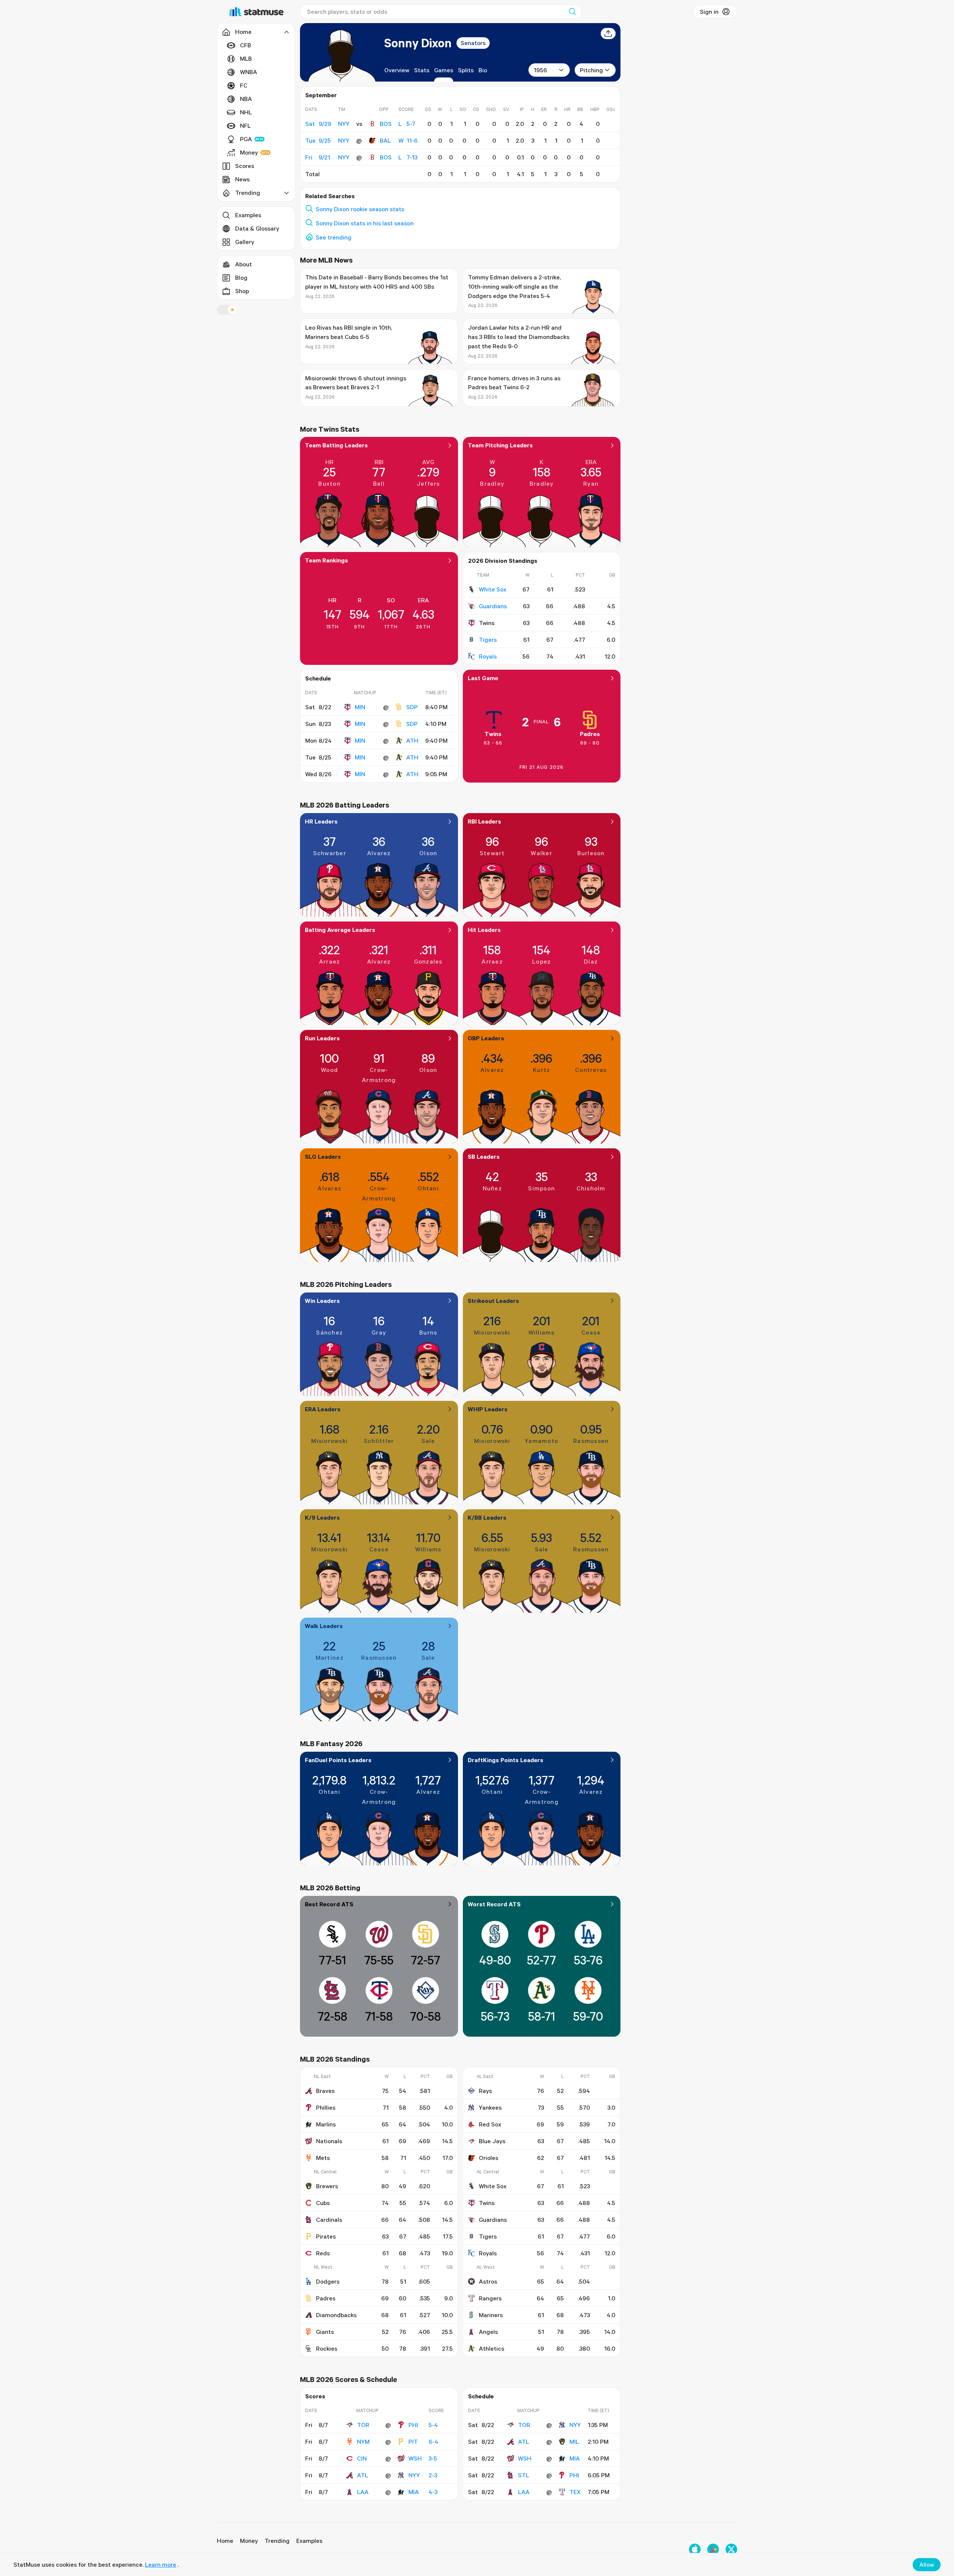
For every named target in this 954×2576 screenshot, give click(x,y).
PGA (246, 139)
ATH (412, 740)
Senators (473, 43)
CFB (246, 45)
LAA (363, 2492)
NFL (245, 126)
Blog (241, 277)
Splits (466, 70)
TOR (363, 2425)
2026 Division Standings (503, 561)
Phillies (326, 2107)
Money (249, 152)
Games (444, 70)
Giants (325, 2332)
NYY (414, 2475)
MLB (246, 58)
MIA (414, 2492)
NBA (246, 99)
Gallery (245, 242)
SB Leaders (484, 1157)
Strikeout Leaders (493, 1301)
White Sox (493, 589)
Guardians (493, 606)
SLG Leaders (323, 1157)
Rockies (327, 2348)
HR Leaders (321, 821)
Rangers (490, 2298)
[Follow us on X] (731, 2549)
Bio (483, 70)
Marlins (326, 2124)
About (244, 264)
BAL (385, 140)
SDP (412, 707)
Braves (325, 2091)
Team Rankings (326, 560)
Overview (397, 70)
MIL (574, 2442)
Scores (245, 166)
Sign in (709, 12)
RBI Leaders (484, 821)
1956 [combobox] (540, 70)
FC (244, 85)
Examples (248, 215)
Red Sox (490, 2124)
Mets (323, 2158)
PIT (413, 2442)
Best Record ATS (329, 1904)
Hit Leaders (484, 930)
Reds (323, 2253)
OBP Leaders (486, 1038)
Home (225, 2541)
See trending (334, 237)
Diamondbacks (336, 2315)
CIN (362, 2458)
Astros (488, 2281)
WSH (415, 2458)
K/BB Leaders (487, 1517)
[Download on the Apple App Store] (695, 2549)
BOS (386, 124)
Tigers (488, 640)
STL (524, 2475)
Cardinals (329, 2220)
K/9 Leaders (322, 1517)
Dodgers (328, 2281)
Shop (242, 291)
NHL (246, 112)
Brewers (327, 2186)
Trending (277, 2541)
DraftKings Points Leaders (506, 1760)
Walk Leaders (324, 1626)
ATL (363, 2475)
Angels (488, 2332)
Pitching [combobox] (591, 70)
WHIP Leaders (488, 1409)
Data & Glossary (257, 228)
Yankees (490, 2107)
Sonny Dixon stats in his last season (365, 223)
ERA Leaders (323, 1409)
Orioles (489, 2158)
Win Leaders (322, 1301)
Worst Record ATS (494, 1904)
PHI (413, 2425)
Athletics (492, 2348)
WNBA (249, 72)
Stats (422, 70)
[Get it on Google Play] (713, 2549)
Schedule (318, 678)
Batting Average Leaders (340, 930)
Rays (485, 2091)
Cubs (323, 2203)
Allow (927, 2564)
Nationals (329, 2141)
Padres (590, 734)
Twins (493, 734)
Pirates (326, 2236)
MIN (360, 707)
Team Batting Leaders (336, 445)
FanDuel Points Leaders (338, 1760)
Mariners (491, 2315)
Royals (488, 656)
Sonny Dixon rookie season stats (360, 209)
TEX (575, 2492)
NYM (363, 2442)
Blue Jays (492, 2141)
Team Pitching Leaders (500, 445)
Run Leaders (322, 1038)
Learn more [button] (161, 2564)
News (242, 179)
